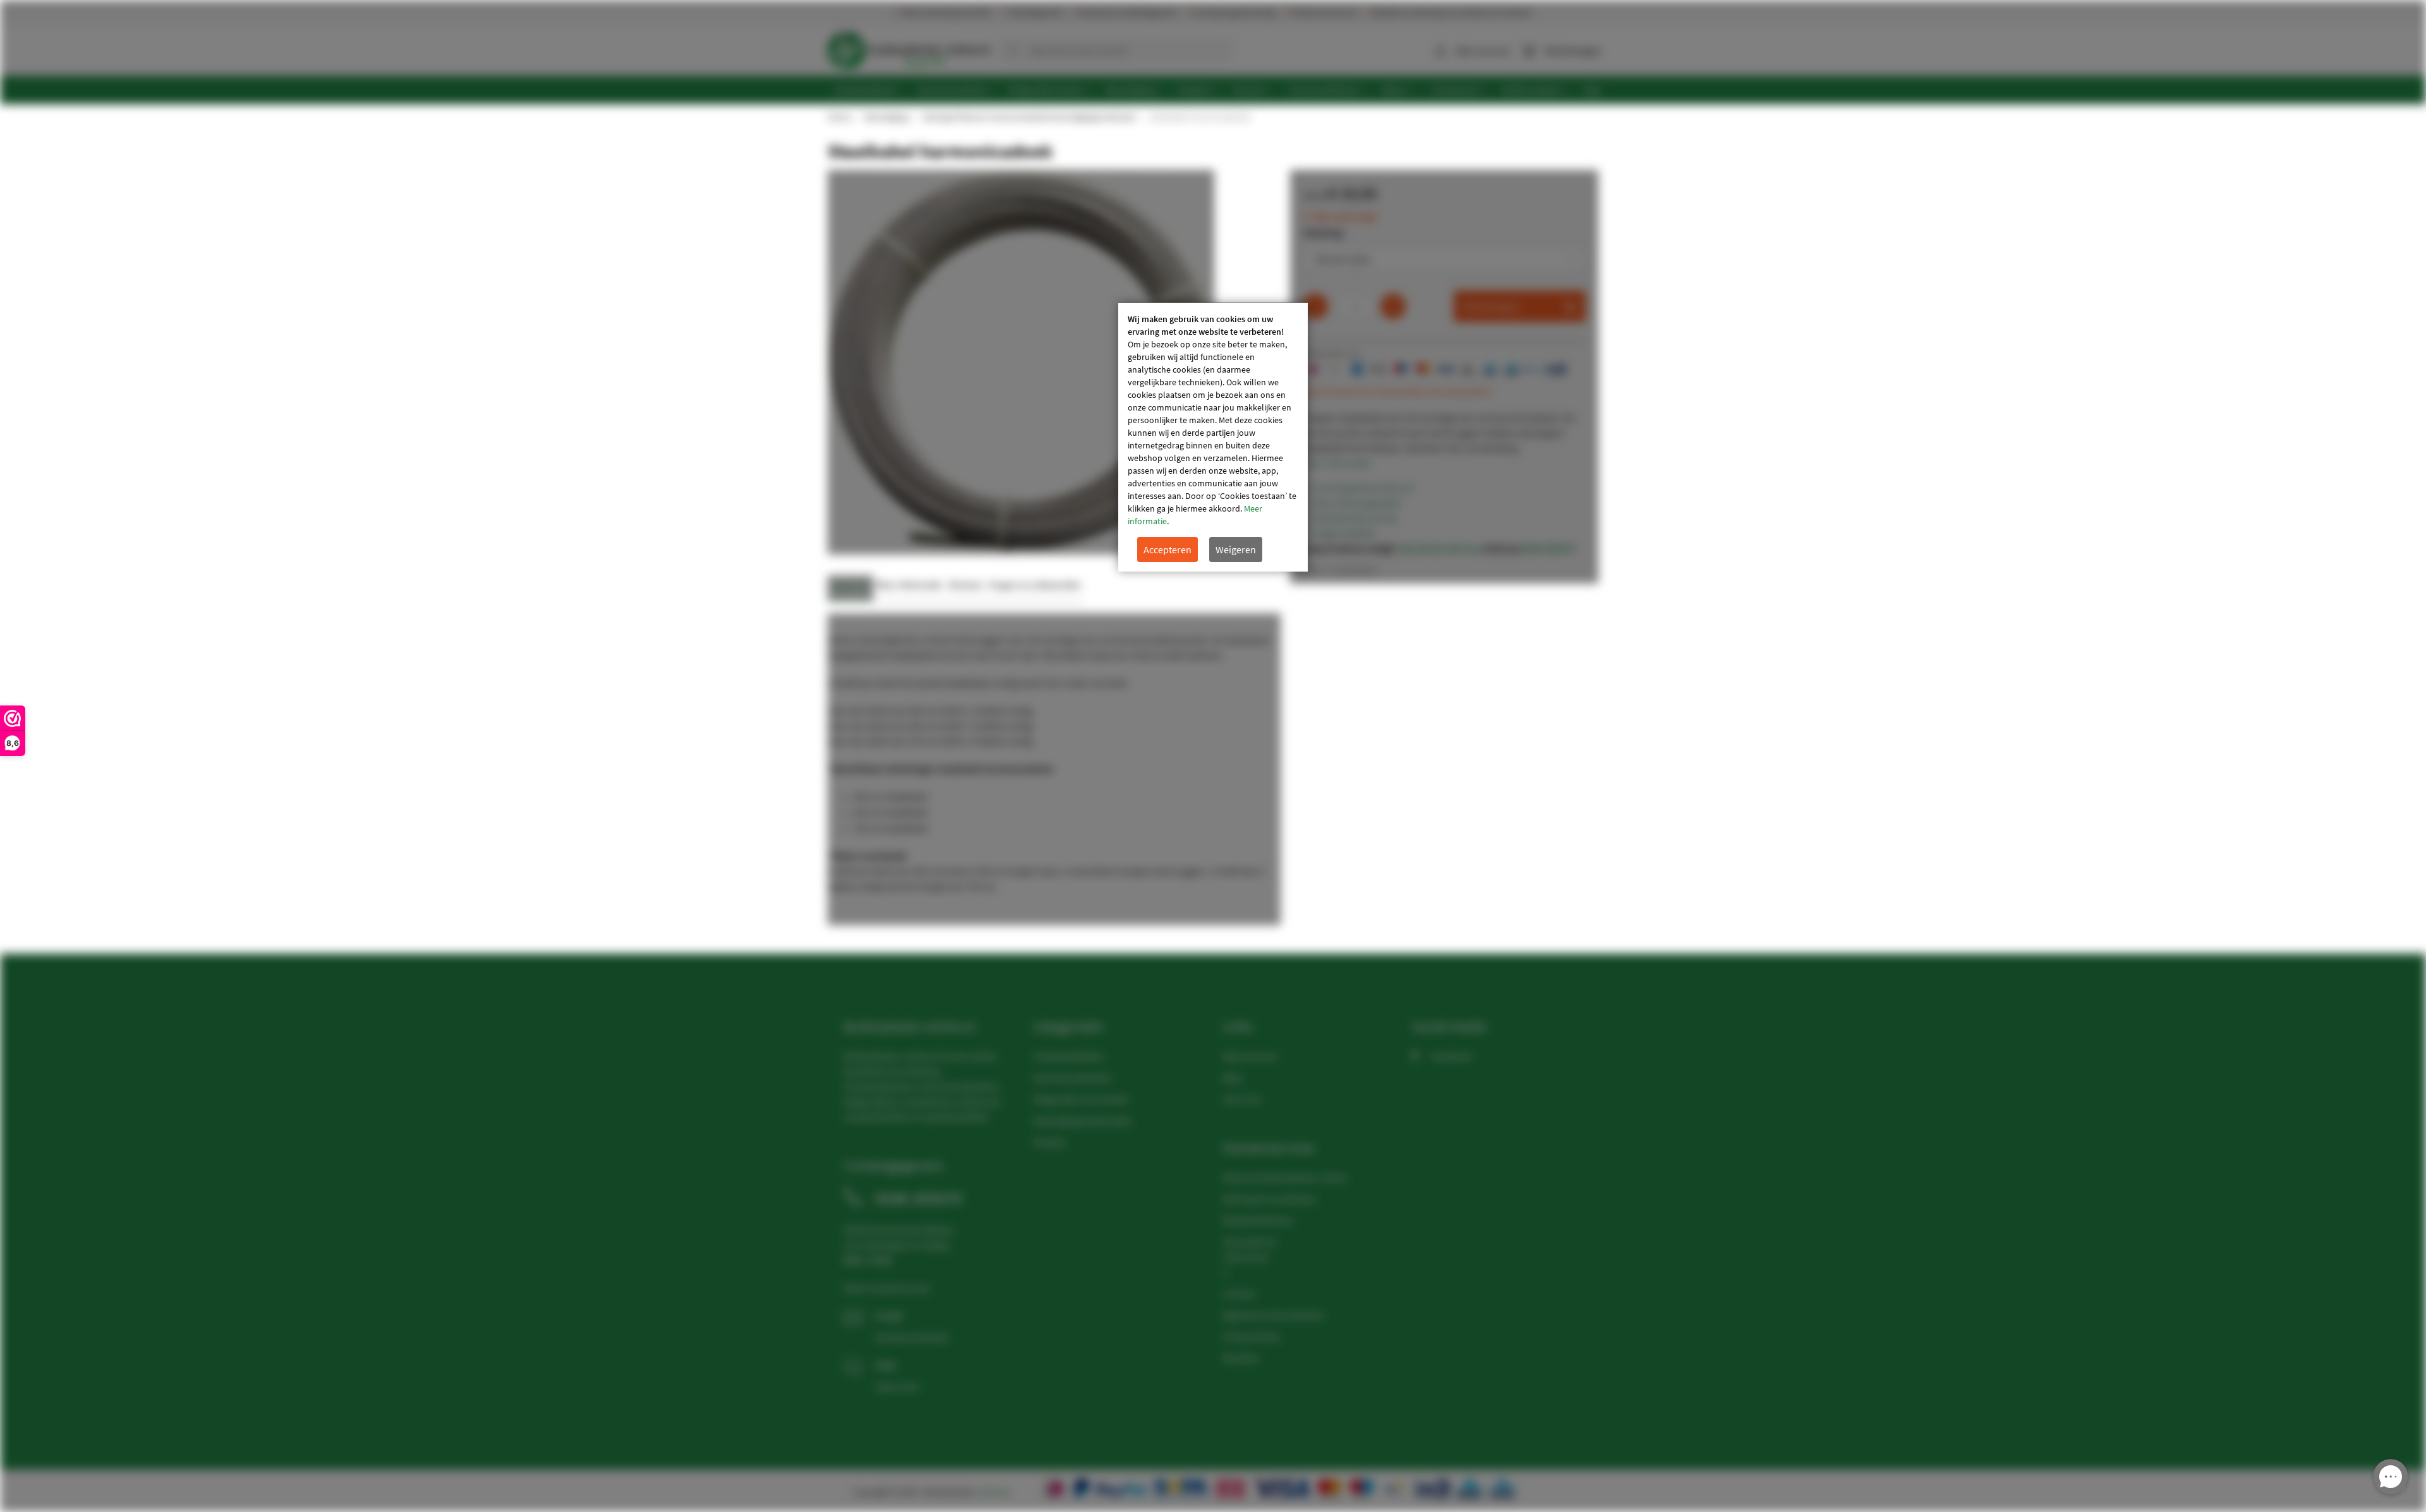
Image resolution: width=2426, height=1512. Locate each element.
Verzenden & (1249, 1242)
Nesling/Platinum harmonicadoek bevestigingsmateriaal (1029, 117)
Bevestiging (886, 117)
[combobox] (1116, 51)
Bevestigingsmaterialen (1083, 1120)
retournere (1246, 1257)
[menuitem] (869, 90)
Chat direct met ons (1438, 548)
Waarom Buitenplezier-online (1285, 1177)
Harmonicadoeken (1072, 1077)
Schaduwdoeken (1069, 1056)
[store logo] (908, 47)
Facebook (1451, 1056)
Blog (1232, 1077)
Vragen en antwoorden (1035, 585)
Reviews (966, 585)
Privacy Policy (1251, 1336)
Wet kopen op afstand (1269, 1199)
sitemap (995, 1492)
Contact (1239, 1293)
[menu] (1218, 90)
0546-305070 (1548, 548)
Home (839, 117)
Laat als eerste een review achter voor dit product (1397, 392)
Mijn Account (1250, 1056)
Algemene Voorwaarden (1273, 1315)
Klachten (1241, 1358)
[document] (1213, 437)
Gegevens (850, 585)
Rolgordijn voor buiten (1081, 1099)
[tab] (850, 588)
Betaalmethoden (1258, 1220)
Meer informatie (1337, 463)
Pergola (1049, 1142)
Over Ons (1242, 1099)
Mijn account (1483, 51)
